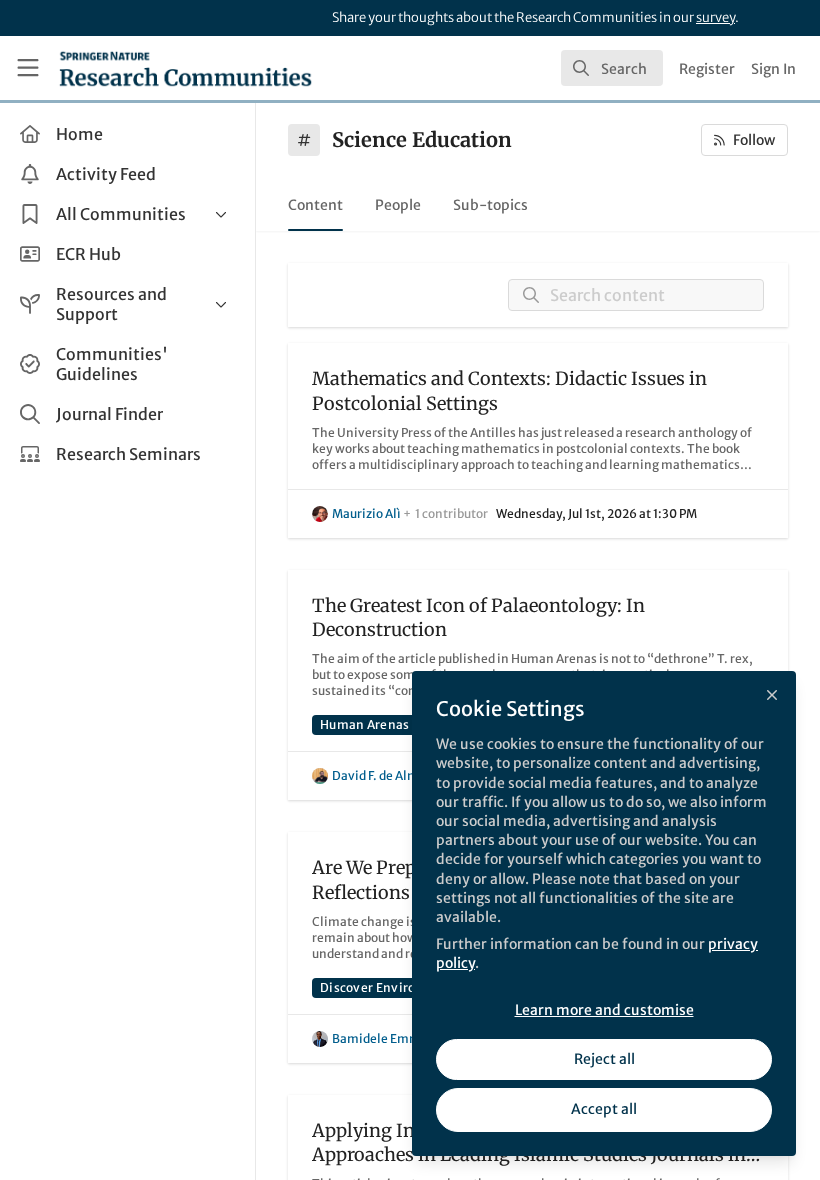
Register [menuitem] (707, 69)
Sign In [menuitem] (773, 69)
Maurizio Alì (366, 513)
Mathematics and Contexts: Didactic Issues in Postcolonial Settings (509, 391)
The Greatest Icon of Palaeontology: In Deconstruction (478, 618)
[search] (612, 68)
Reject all (604, 1059)
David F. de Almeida (388, 775)
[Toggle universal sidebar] (28, 68)
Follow (754, 140)
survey (715, 17)
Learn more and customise (604, 1010)
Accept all (604, 1109)
